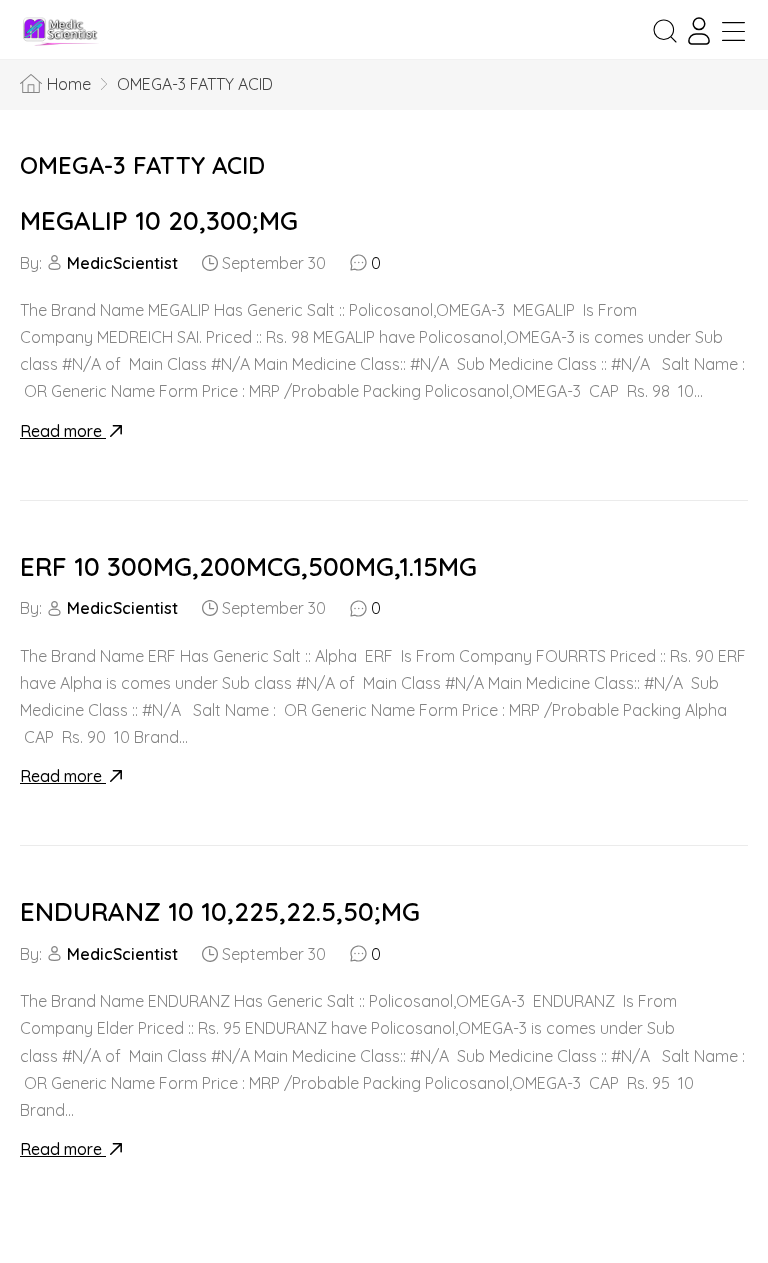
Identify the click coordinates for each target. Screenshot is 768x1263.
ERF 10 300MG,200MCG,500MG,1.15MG (248, 566)
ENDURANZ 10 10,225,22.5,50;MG (220, 911)
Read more (63, 431)
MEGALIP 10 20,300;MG (159, 220)
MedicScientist (122, 263)
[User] (699, 31)
